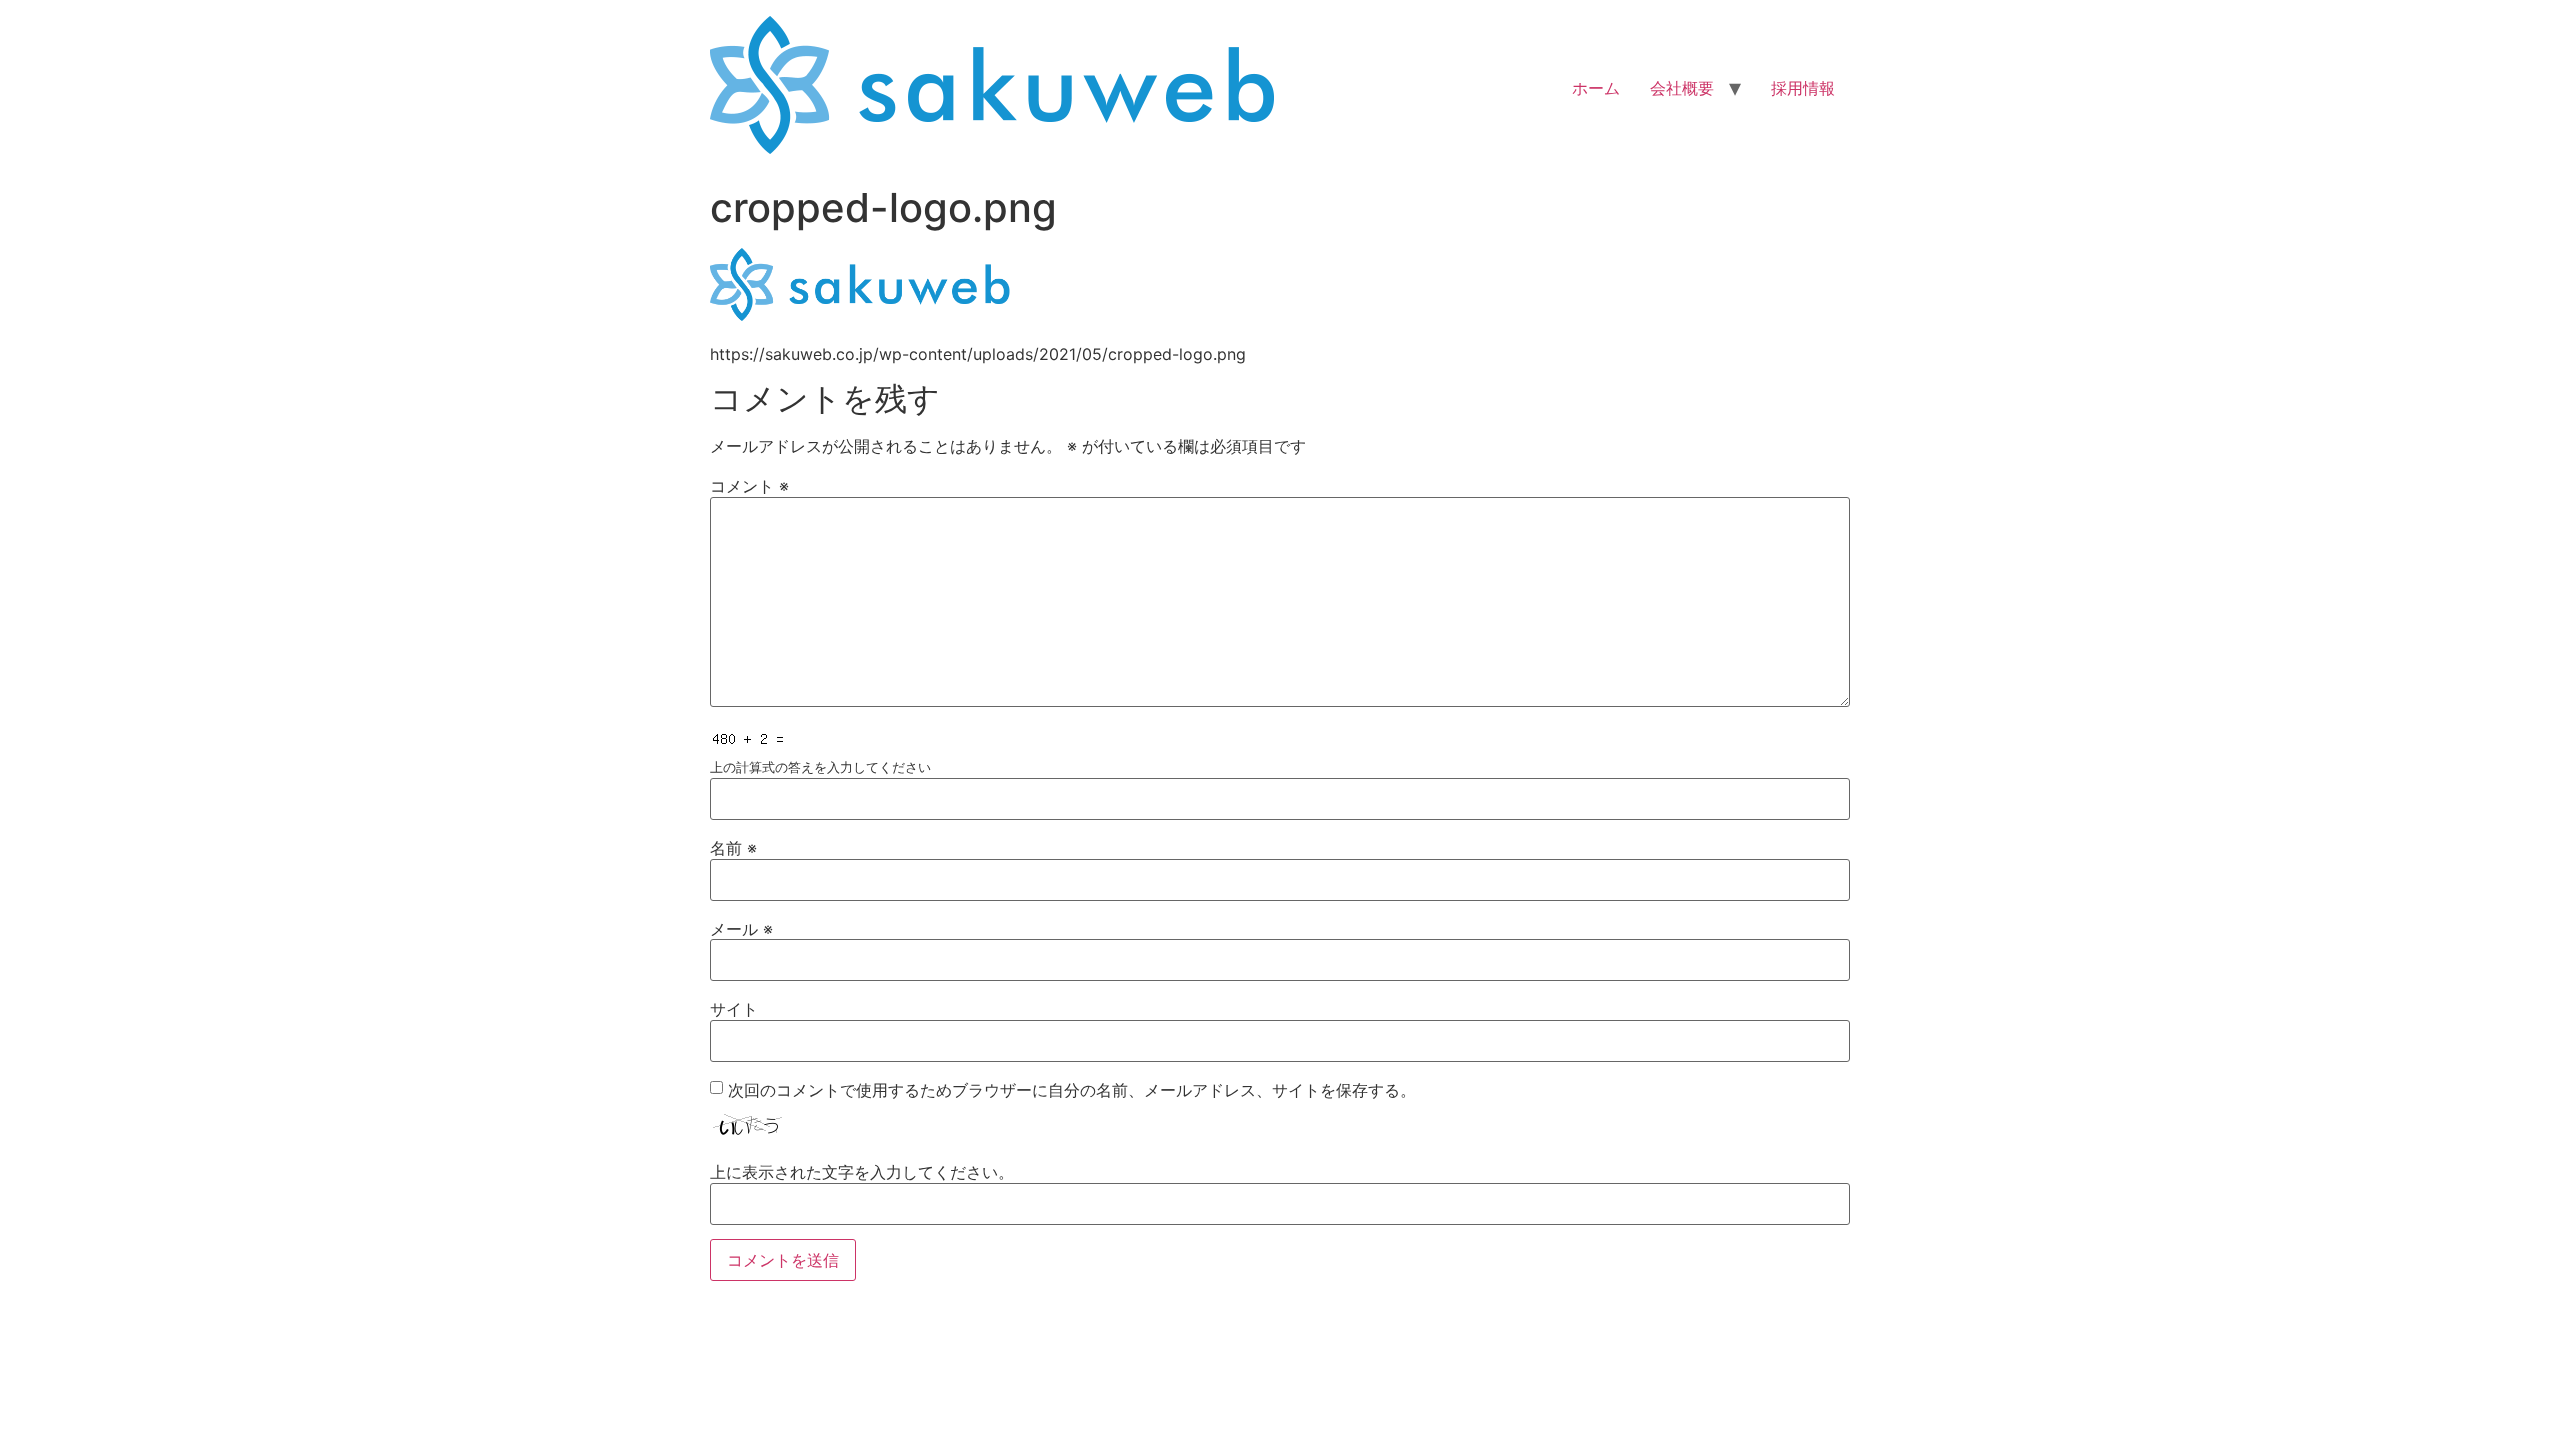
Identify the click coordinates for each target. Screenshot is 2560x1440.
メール (741, 929)
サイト (734, 1009)
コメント (749, 486)
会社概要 (1682, 88)
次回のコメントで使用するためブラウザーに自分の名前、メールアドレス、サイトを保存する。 (1072, 1090)
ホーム (1596, 88)
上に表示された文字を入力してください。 (862, 1172)
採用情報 (1803, 88)
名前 (733, 848)
